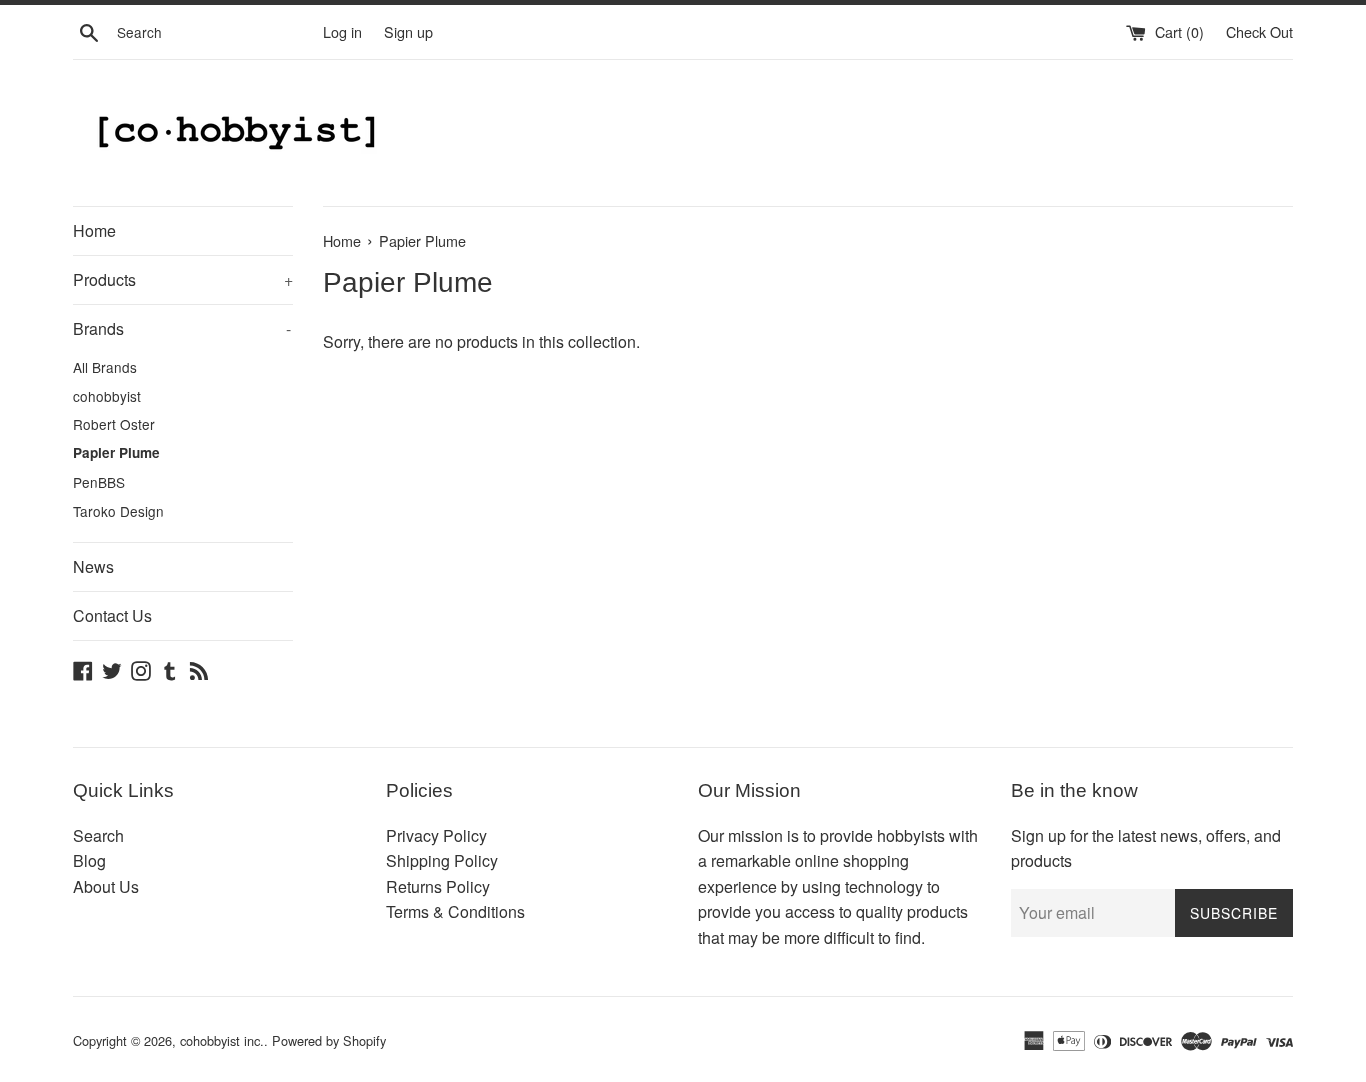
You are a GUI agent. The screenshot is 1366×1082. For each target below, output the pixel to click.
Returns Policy (438, 886)
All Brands (105, 367)
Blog (89, 860)
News (93, 566)
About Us (106, 886)
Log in (342, 31)
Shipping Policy (442, 860)
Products (183, 279)
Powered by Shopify (329, 1040)
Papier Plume (116, 452)
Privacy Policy (436, 835)
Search (98, 835)
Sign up (408, 31)
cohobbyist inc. (222, 1040)
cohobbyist (107, 396)
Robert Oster (114, 424)
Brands (182, 328)
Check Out (1259, 31)
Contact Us (112, 615)
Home (94, 230)
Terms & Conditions (455, 911)
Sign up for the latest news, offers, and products (1146, 848)
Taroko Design (118, 511)
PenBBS (99, 482)
